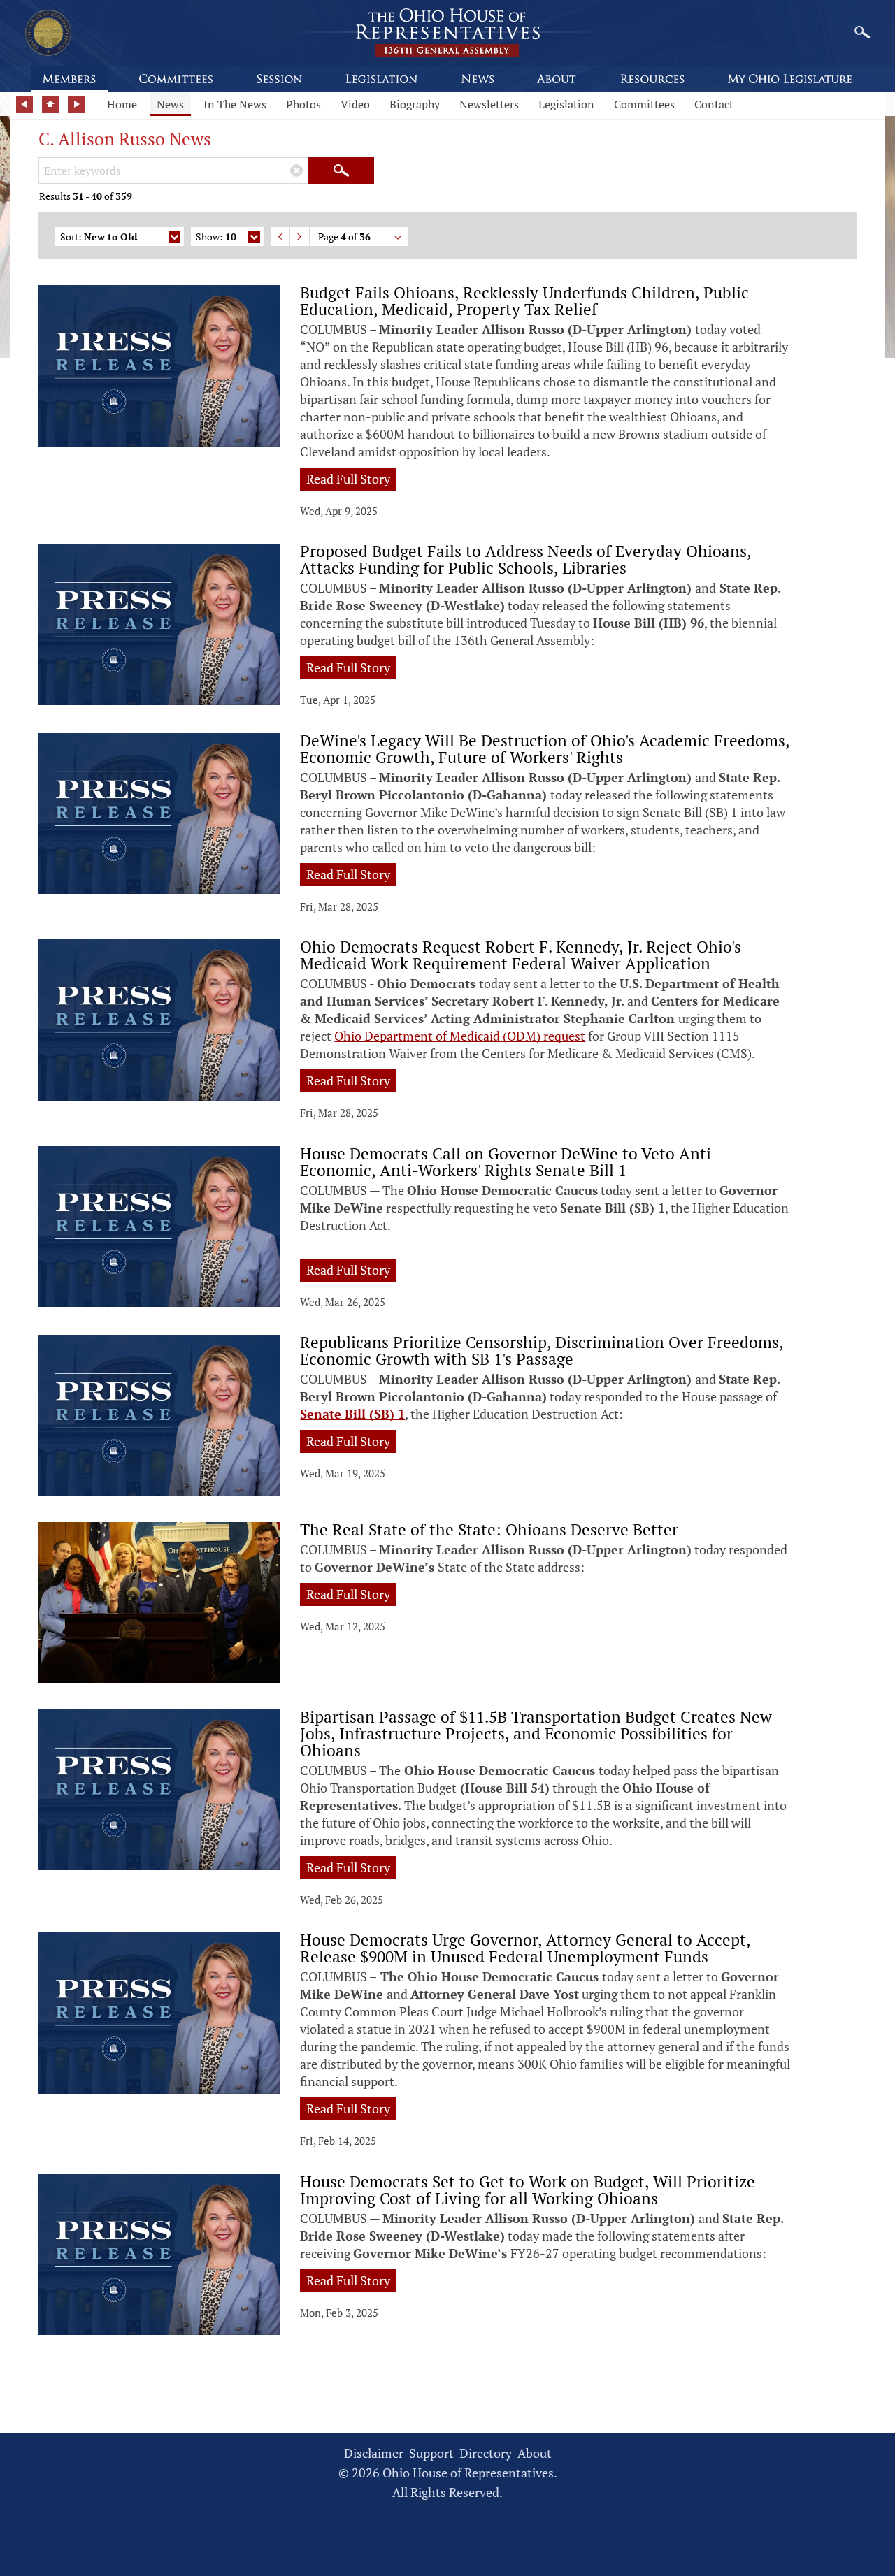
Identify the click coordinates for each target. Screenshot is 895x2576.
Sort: (99, 237)
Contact (714, 104)
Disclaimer (374, 2453)
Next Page (300, 237)
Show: (216, 237)
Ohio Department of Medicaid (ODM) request (460, 1036)
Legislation (566, 104)
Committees (644, 104)
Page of (344, 237)
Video (355, 104)
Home (122, 104)
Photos (303, 104)
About (535, 2453)
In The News (235, 104)
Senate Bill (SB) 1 (352, 1414)
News (170, 104)
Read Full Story (348, 479)
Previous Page (280, 237)
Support (431, 2453)
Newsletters (489, 104)
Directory (486, 2453)
